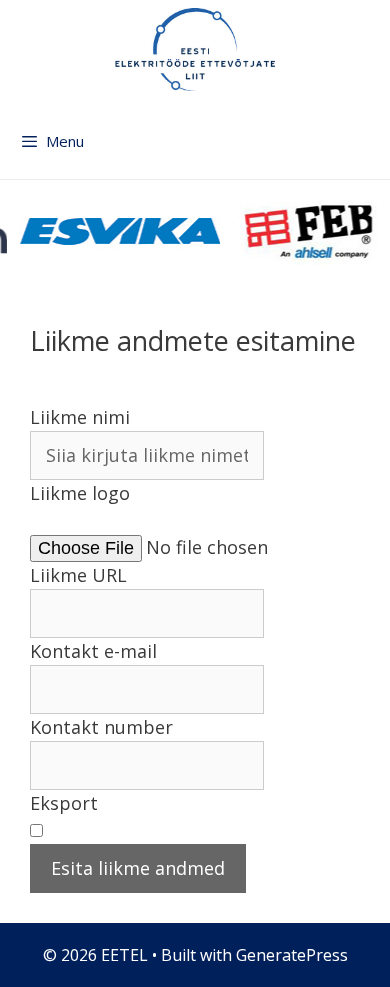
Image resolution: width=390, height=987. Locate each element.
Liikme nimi (80, 417)
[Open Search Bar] (371, 151)
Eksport (64, 803)
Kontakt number (101, 727)
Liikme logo (80, 493)
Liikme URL (78, 575)
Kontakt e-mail (93, 651)
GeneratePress (292, 955)
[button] (180, 520)
